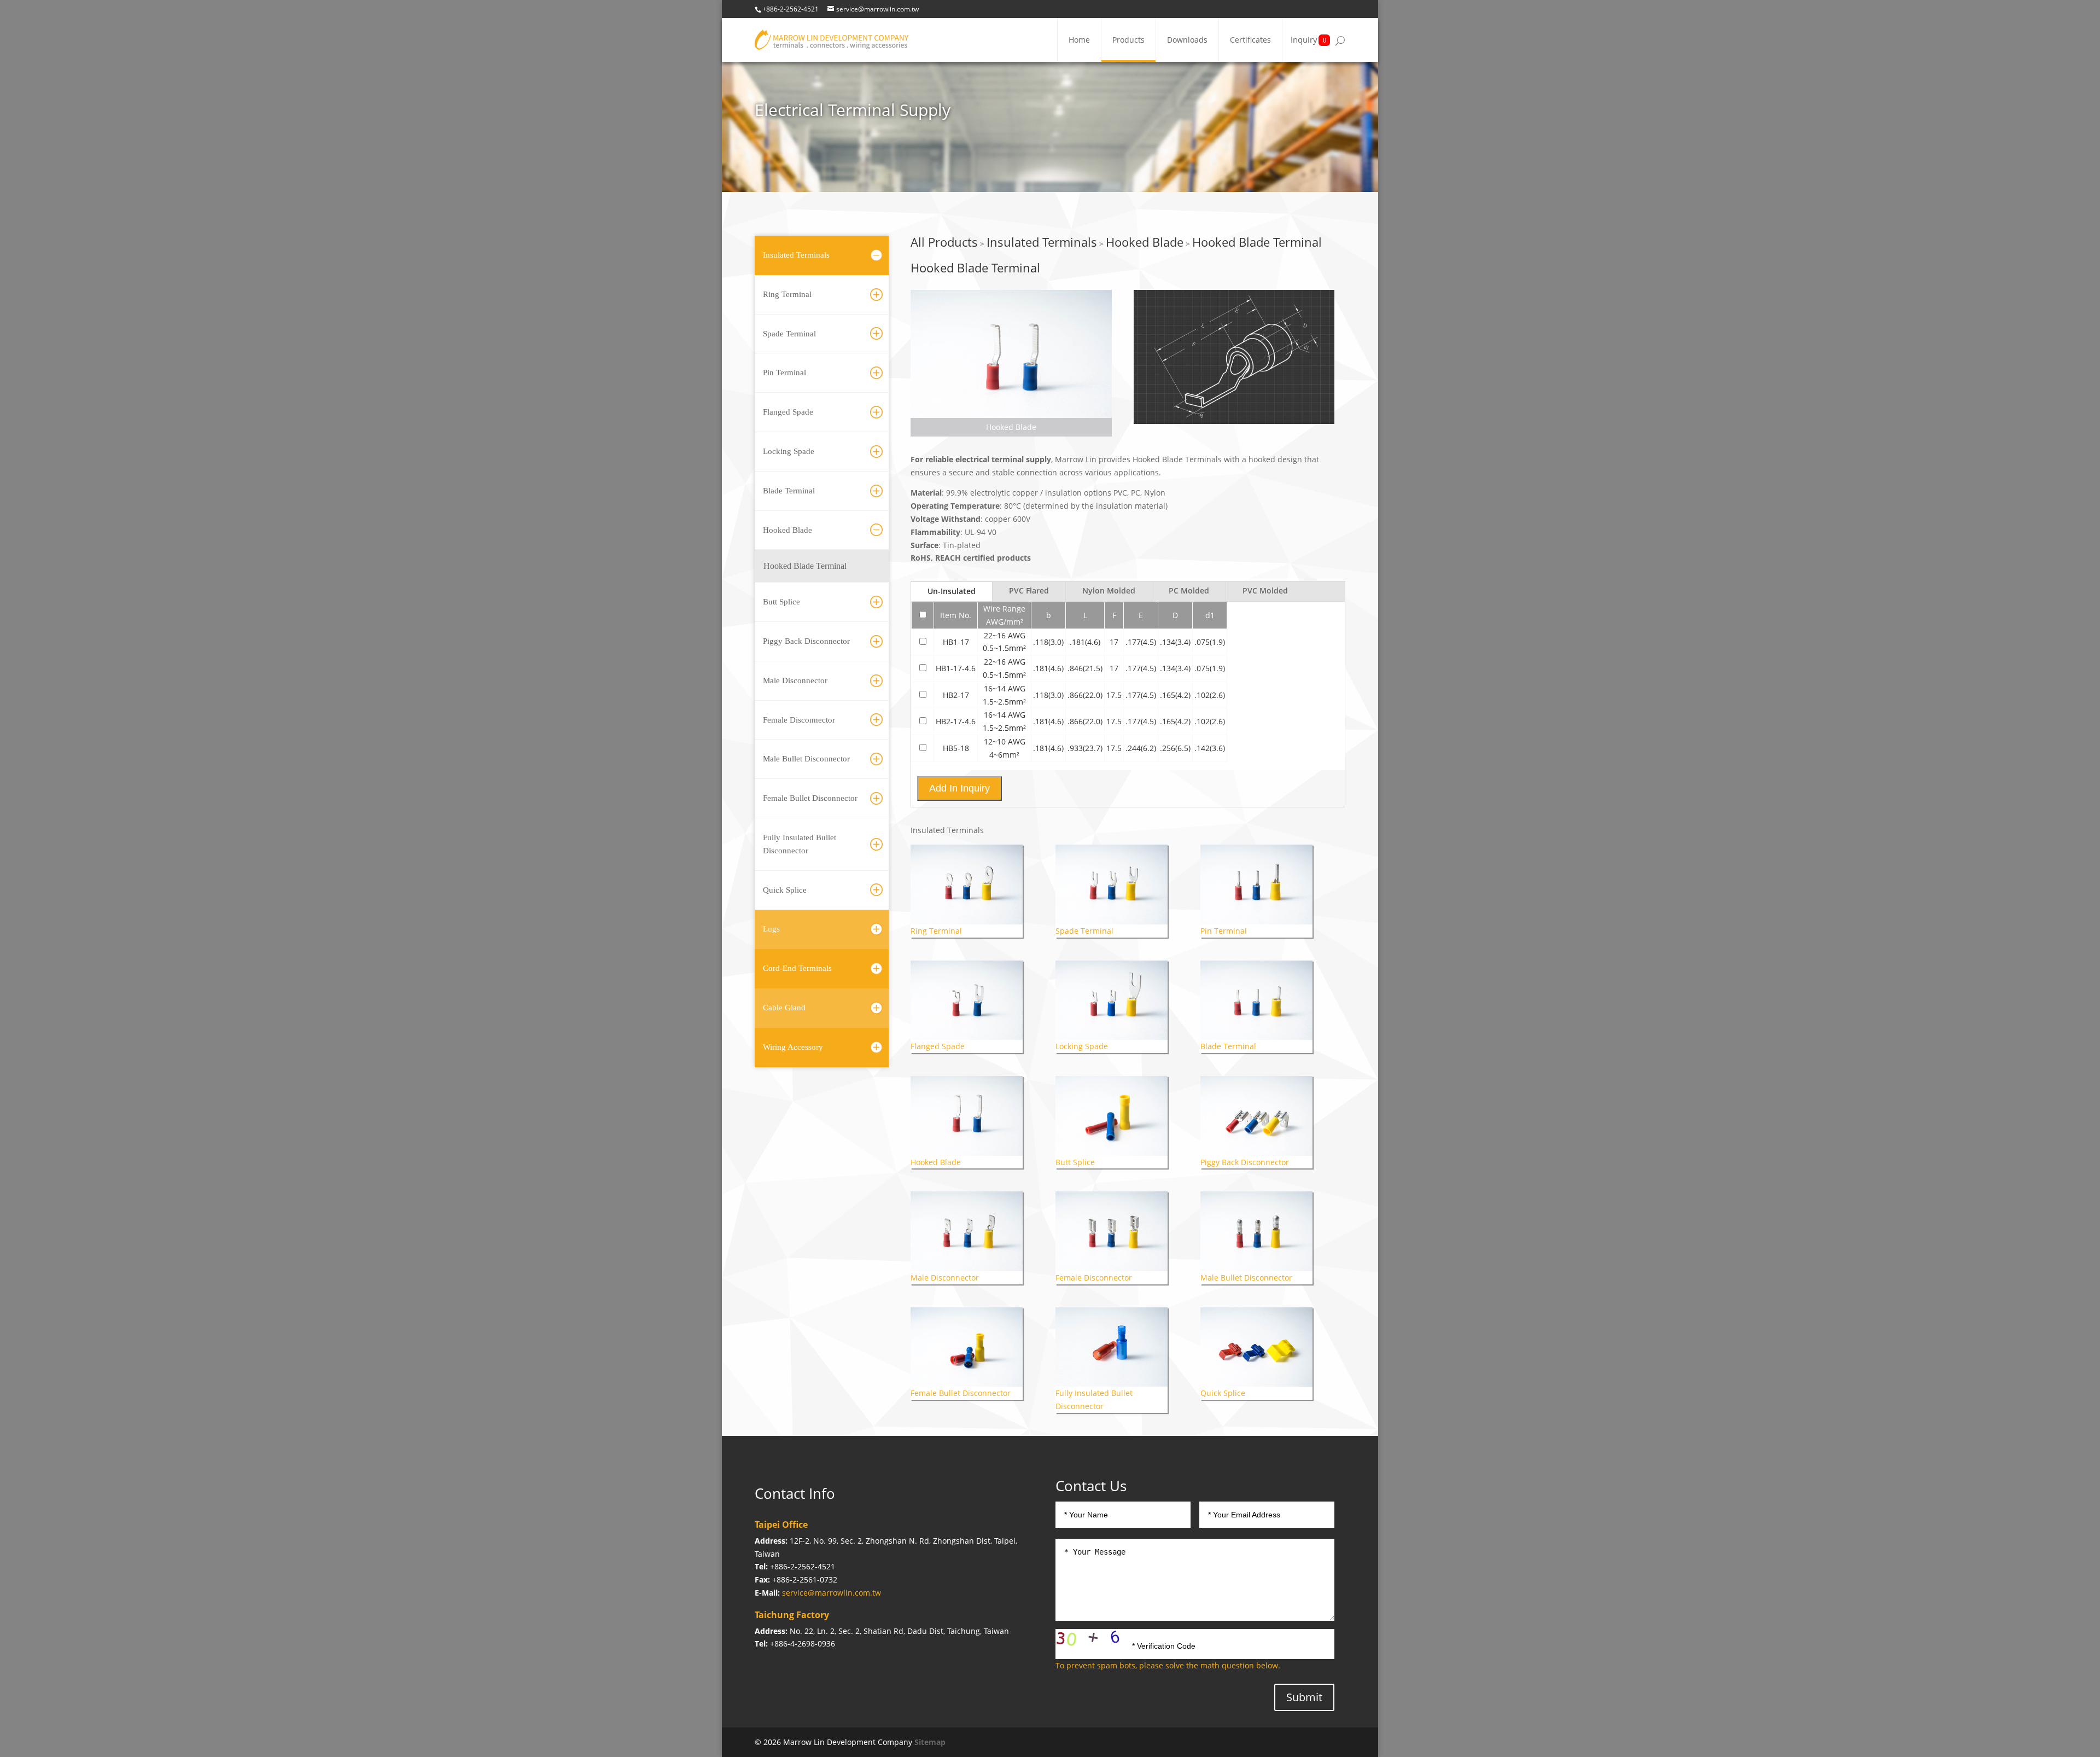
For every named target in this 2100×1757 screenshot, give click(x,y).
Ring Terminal (787, 294)
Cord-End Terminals (797, 968)
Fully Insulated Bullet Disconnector (800, 844)
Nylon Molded (1109, 590)
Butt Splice (781, 602)
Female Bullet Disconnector (810, 798)
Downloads (1187, 40)
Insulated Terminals (796, 255)
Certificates (1250, 40)
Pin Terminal (784, 373)
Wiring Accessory (793, 1047)
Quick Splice (785, 890)
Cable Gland (784, 1008)
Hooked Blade (787, 530)
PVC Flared (1029, 590)
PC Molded (1189, 590)
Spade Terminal (789, 334)
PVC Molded (1265, 590)
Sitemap (930, 1742)
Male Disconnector (795, 680)
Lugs (771, 929)
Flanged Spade (788, 412)
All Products (944, 242)
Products (1128, 40)
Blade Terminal (789, 491)
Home (1079, 40)
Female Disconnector (799, 720)
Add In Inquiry (959, 788)
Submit (1304, 1697)
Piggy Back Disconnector (806, 641)
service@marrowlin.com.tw (832, 1593)
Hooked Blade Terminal (805, 566)
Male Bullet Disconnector (806, 759)
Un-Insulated (952, 591)
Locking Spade (789, 451)
